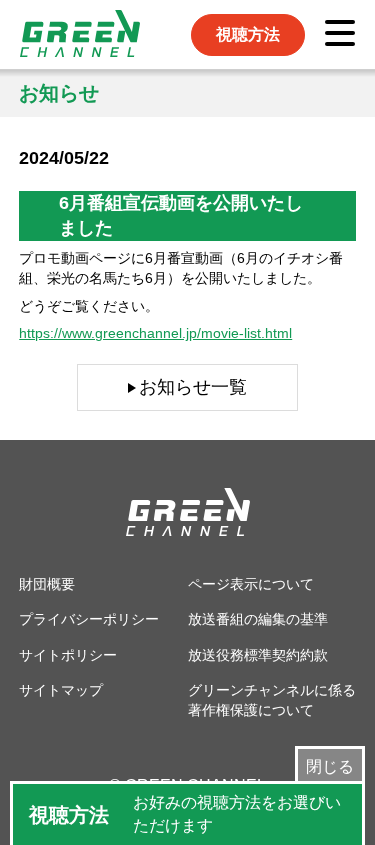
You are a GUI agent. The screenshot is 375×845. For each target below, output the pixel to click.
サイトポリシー (68, 655)
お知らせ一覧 (193, 387)
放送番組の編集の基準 (258, 619)
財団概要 (47, 584)
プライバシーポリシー (89, 619)
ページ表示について (251, 584)
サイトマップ (61, 690)
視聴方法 (248, 34)
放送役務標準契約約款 (258, 655)
